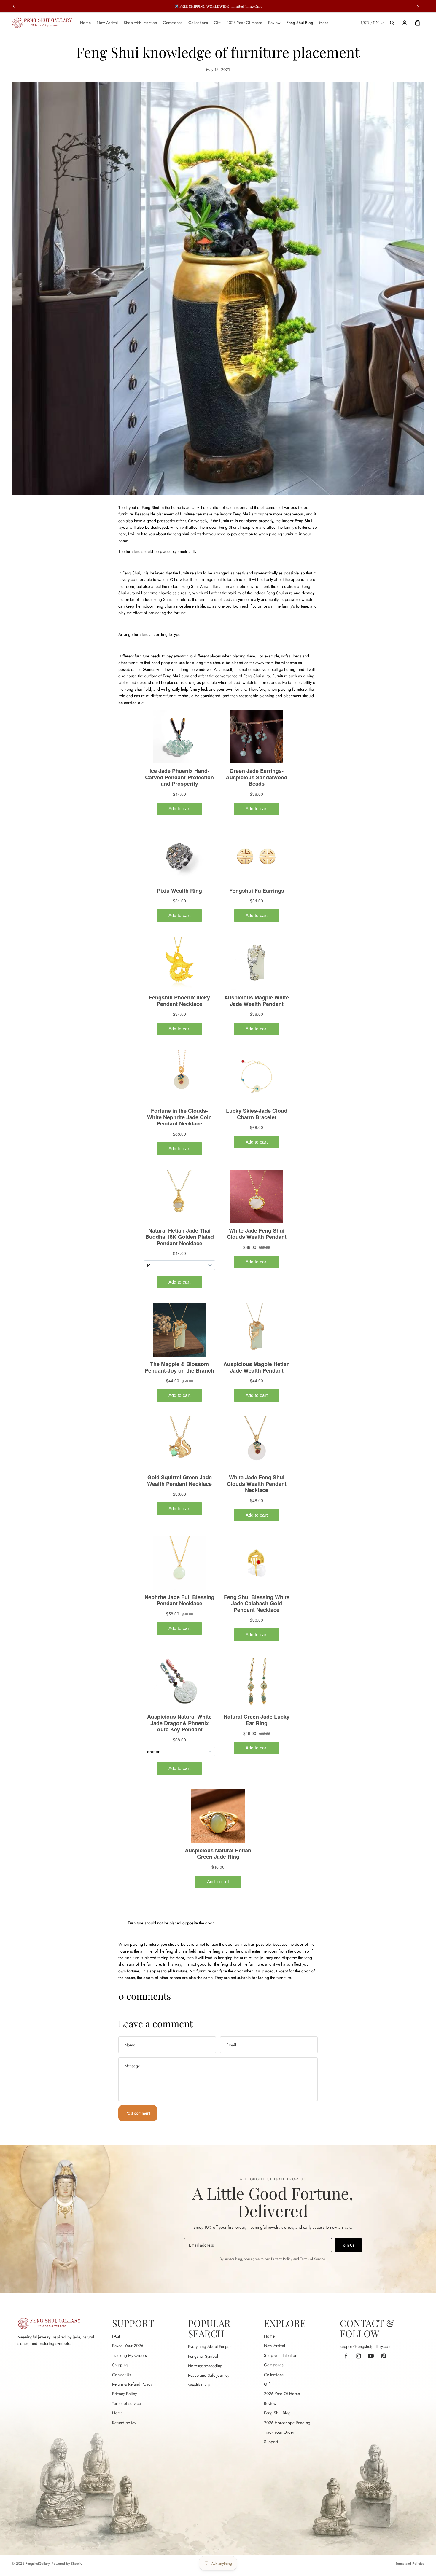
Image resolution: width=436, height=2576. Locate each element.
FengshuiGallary (37, 2564)
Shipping (120, 2365)
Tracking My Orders (129, 2355)
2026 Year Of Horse (282, 2394)
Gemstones (274, 2365)
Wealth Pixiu (199, 2385)
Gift (267, 2384)
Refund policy (124, 2423)
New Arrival (275, 2346)
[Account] (405, 23)
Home (117, 2413)
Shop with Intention (281, 2355)
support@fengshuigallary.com (366, 2346)
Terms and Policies (410, 2564)
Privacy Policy (282, 2259)
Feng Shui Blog (277, 2413)
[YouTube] (371, 2356)
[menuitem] (324, 23)
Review (270, 2403)
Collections (274, 2375)
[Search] (392, 23)
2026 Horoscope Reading (287, 2423)
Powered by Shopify (67, 2564)
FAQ (116, 2336)
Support (271, 2442)
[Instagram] (358, 2356)
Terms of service (126, 2403)
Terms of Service (312, 2259)
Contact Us (122, 2375)
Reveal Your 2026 (128, 2346)
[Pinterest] (383, 2356)
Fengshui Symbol (203, 2356)
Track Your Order (279, 2432)
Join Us (348, 2245)
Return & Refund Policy (132, 2384)
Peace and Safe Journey (209, 2375)
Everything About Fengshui (211, 2346)
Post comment (138, 2113)
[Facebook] (346, 2356)
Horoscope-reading (205, 2366)
